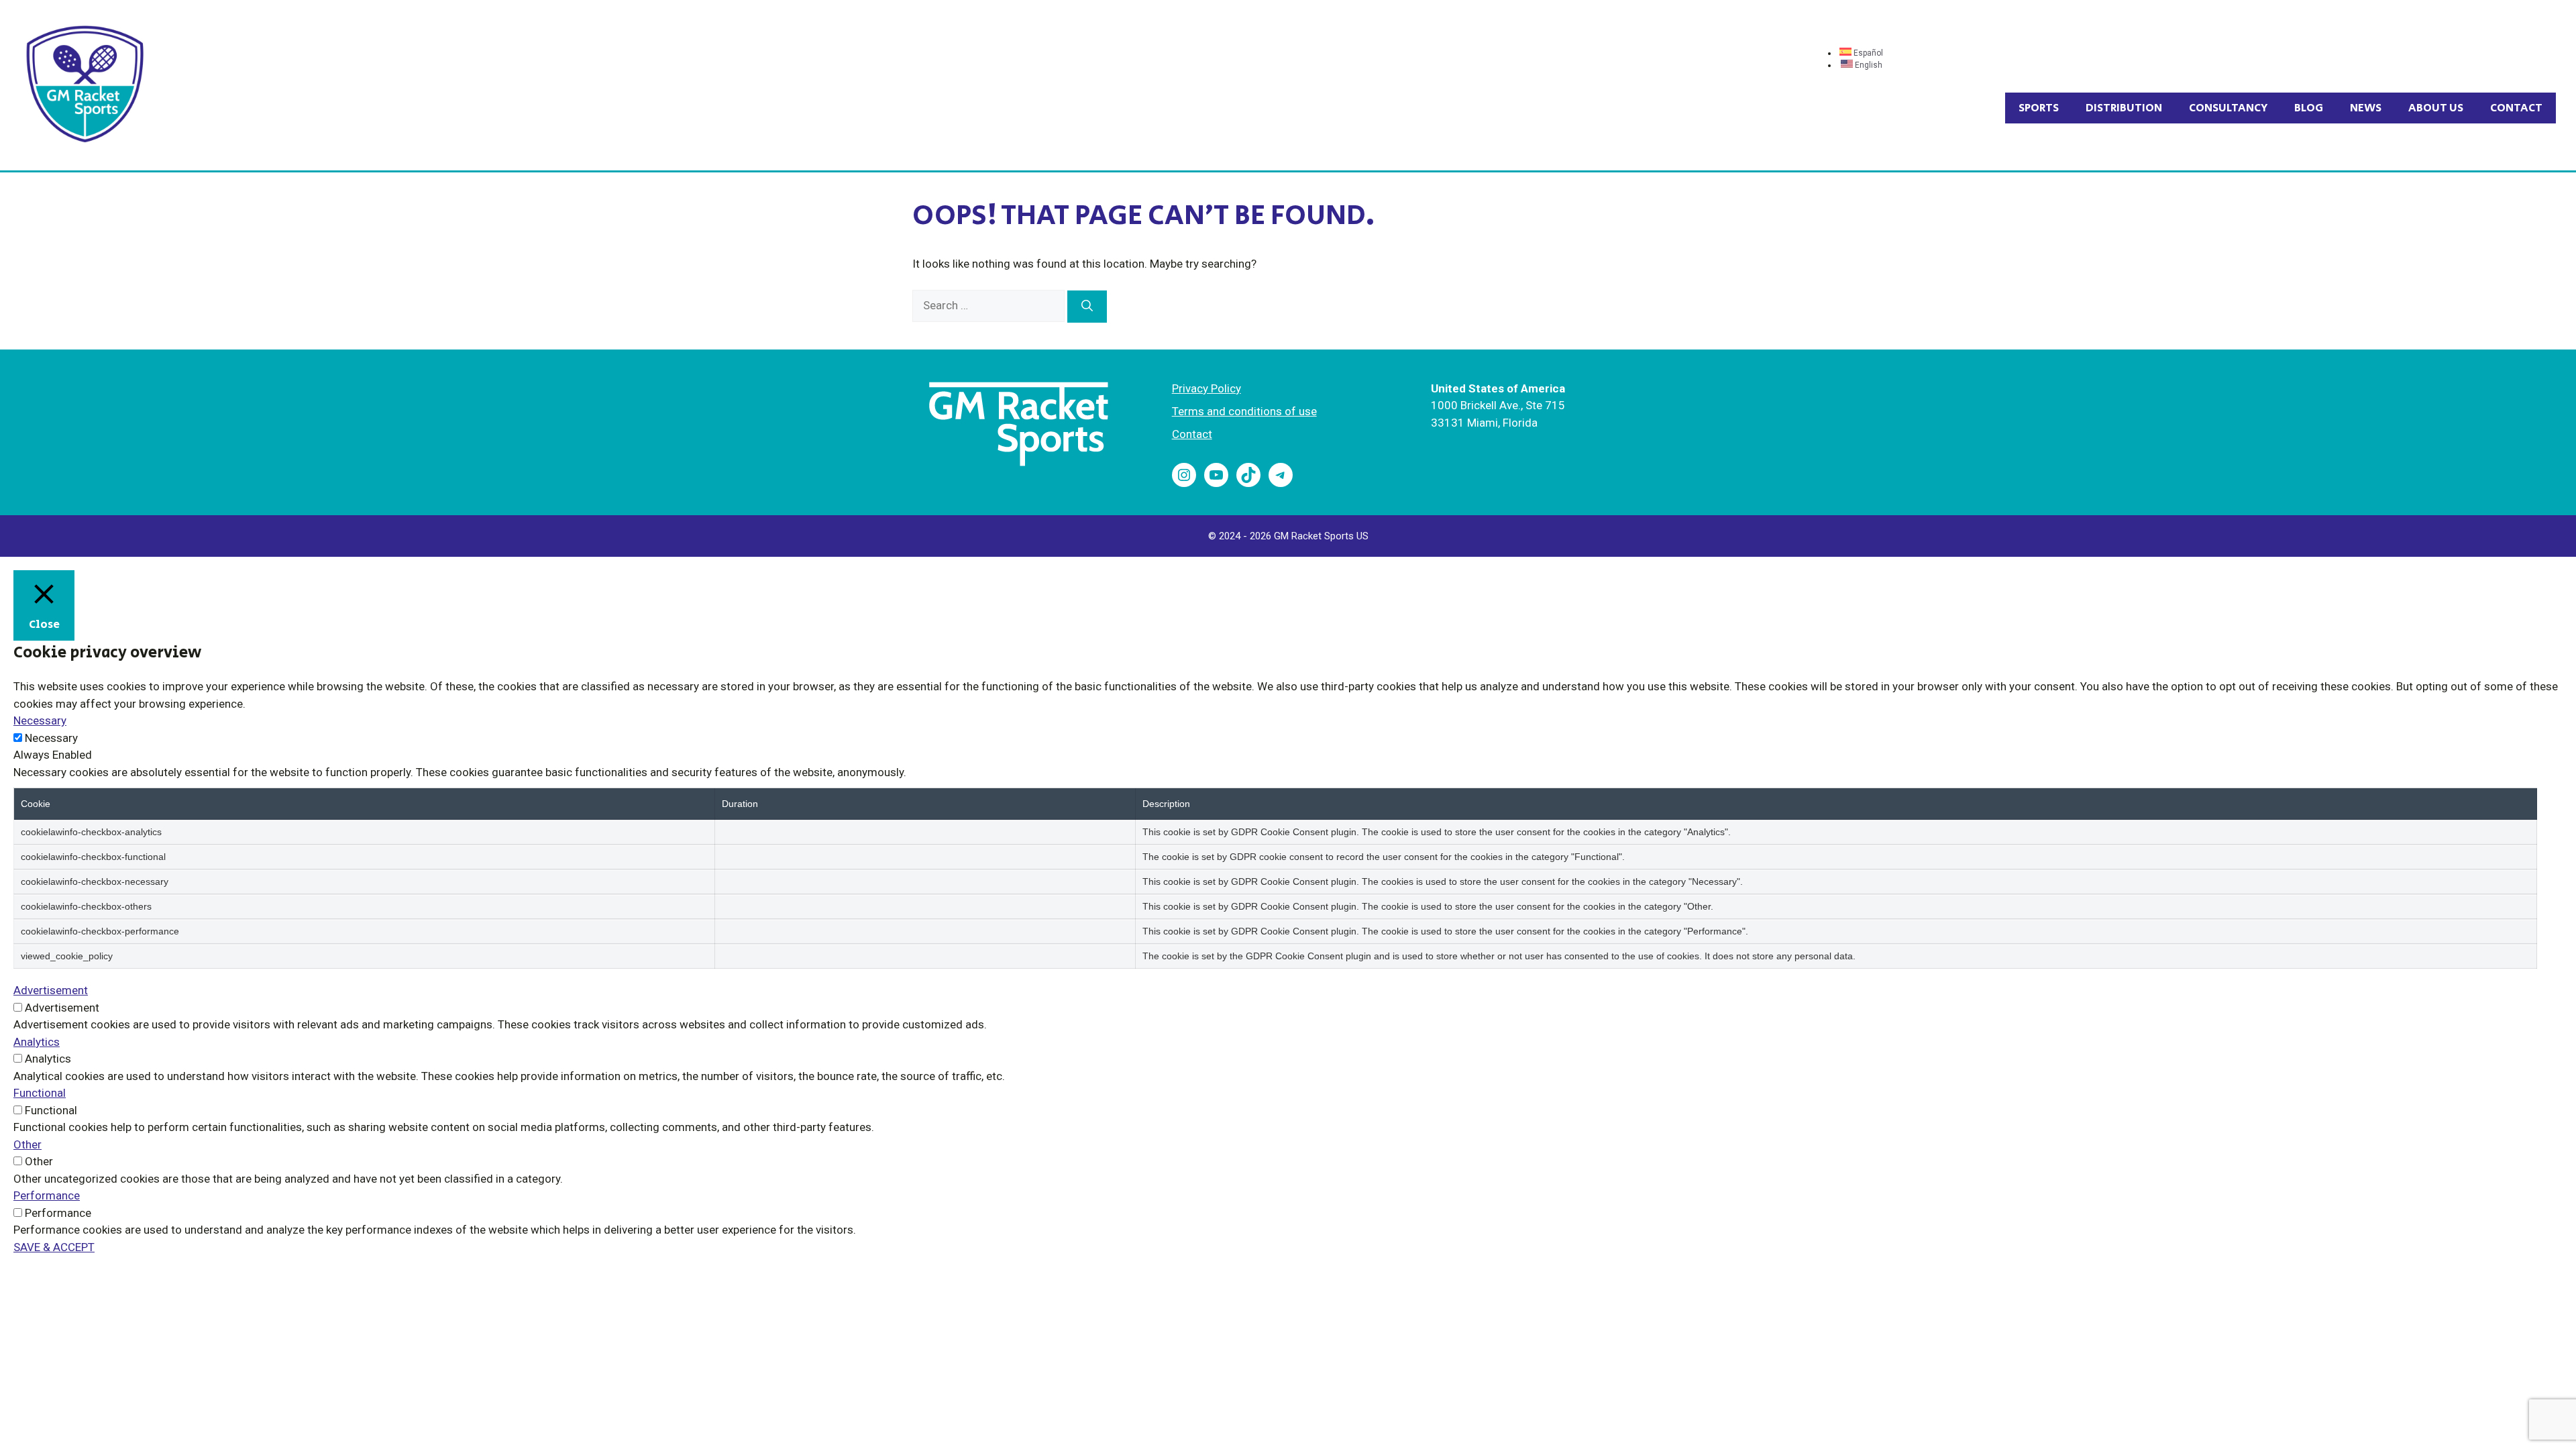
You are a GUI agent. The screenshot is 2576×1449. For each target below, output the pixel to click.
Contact (2516, 108)
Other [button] (28, 1144)
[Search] (1087, 307)
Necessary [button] (40, 720)
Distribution (2124, 108)
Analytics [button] (37, 1042)
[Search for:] (990, 305)
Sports (2039, 108)
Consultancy (2228, 108)
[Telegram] (1281, 475)
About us (2436, 108)
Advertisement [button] (51, 990)
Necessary (51, 738)
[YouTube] (1216, 475)
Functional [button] (40, 1093)
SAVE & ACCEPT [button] (54, 1247)
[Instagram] (1184, 475)
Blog (2309, 108)
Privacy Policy (1206, 388)
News (2366, 108)
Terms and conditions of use (1244, 411)
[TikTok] (1248, 475)
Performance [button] (47, 1195)
